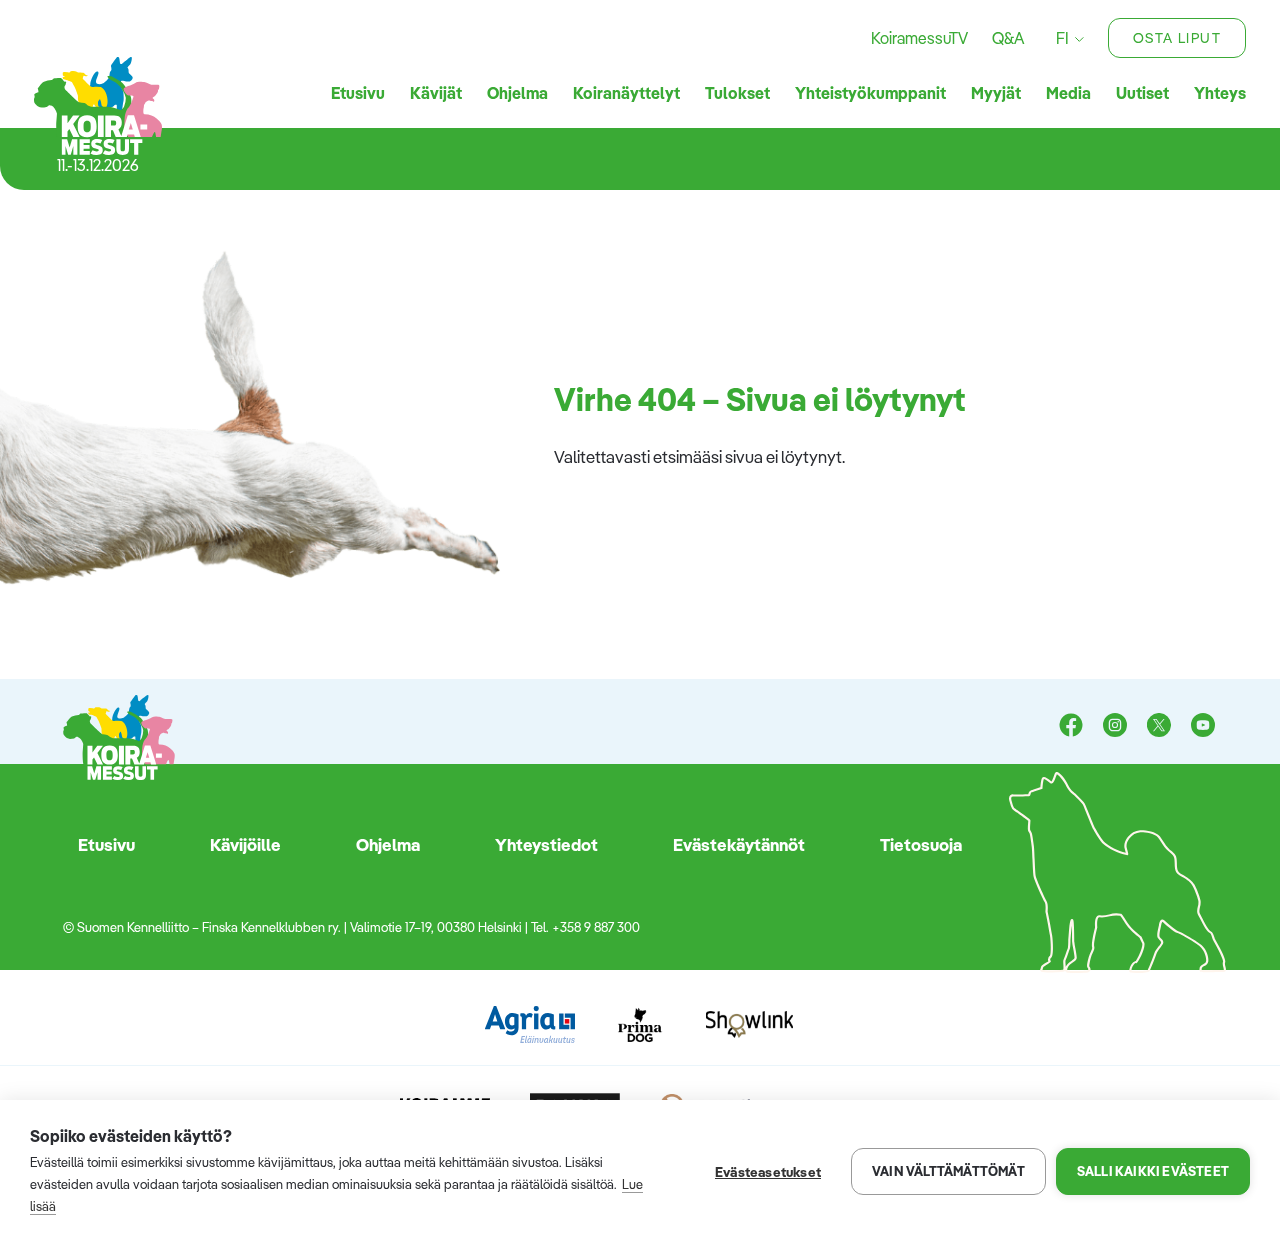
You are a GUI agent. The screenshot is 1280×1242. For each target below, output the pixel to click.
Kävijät (436, 93)
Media (1068, 93)
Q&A (1008, 38)
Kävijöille (245, 844)
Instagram (1115, 727)
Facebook (1071, 727)
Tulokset (737, 93)
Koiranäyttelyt (626, 93)
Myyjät (996, 93)
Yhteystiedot (546, 844)
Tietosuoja (921, 844)
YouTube (1203, 727)
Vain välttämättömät (948, 1171)
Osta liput (1177, 38)
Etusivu (358, 93)
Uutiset (1142, 93)
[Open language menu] (1076, 38)
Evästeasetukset (768, 1171)
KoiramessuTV (919, 38)
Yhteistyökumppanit (870, 93)
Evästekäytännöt (739, 844)
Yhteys (1220, 93)
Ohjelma (517, 93)
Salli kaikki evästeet (1153, 1171)
